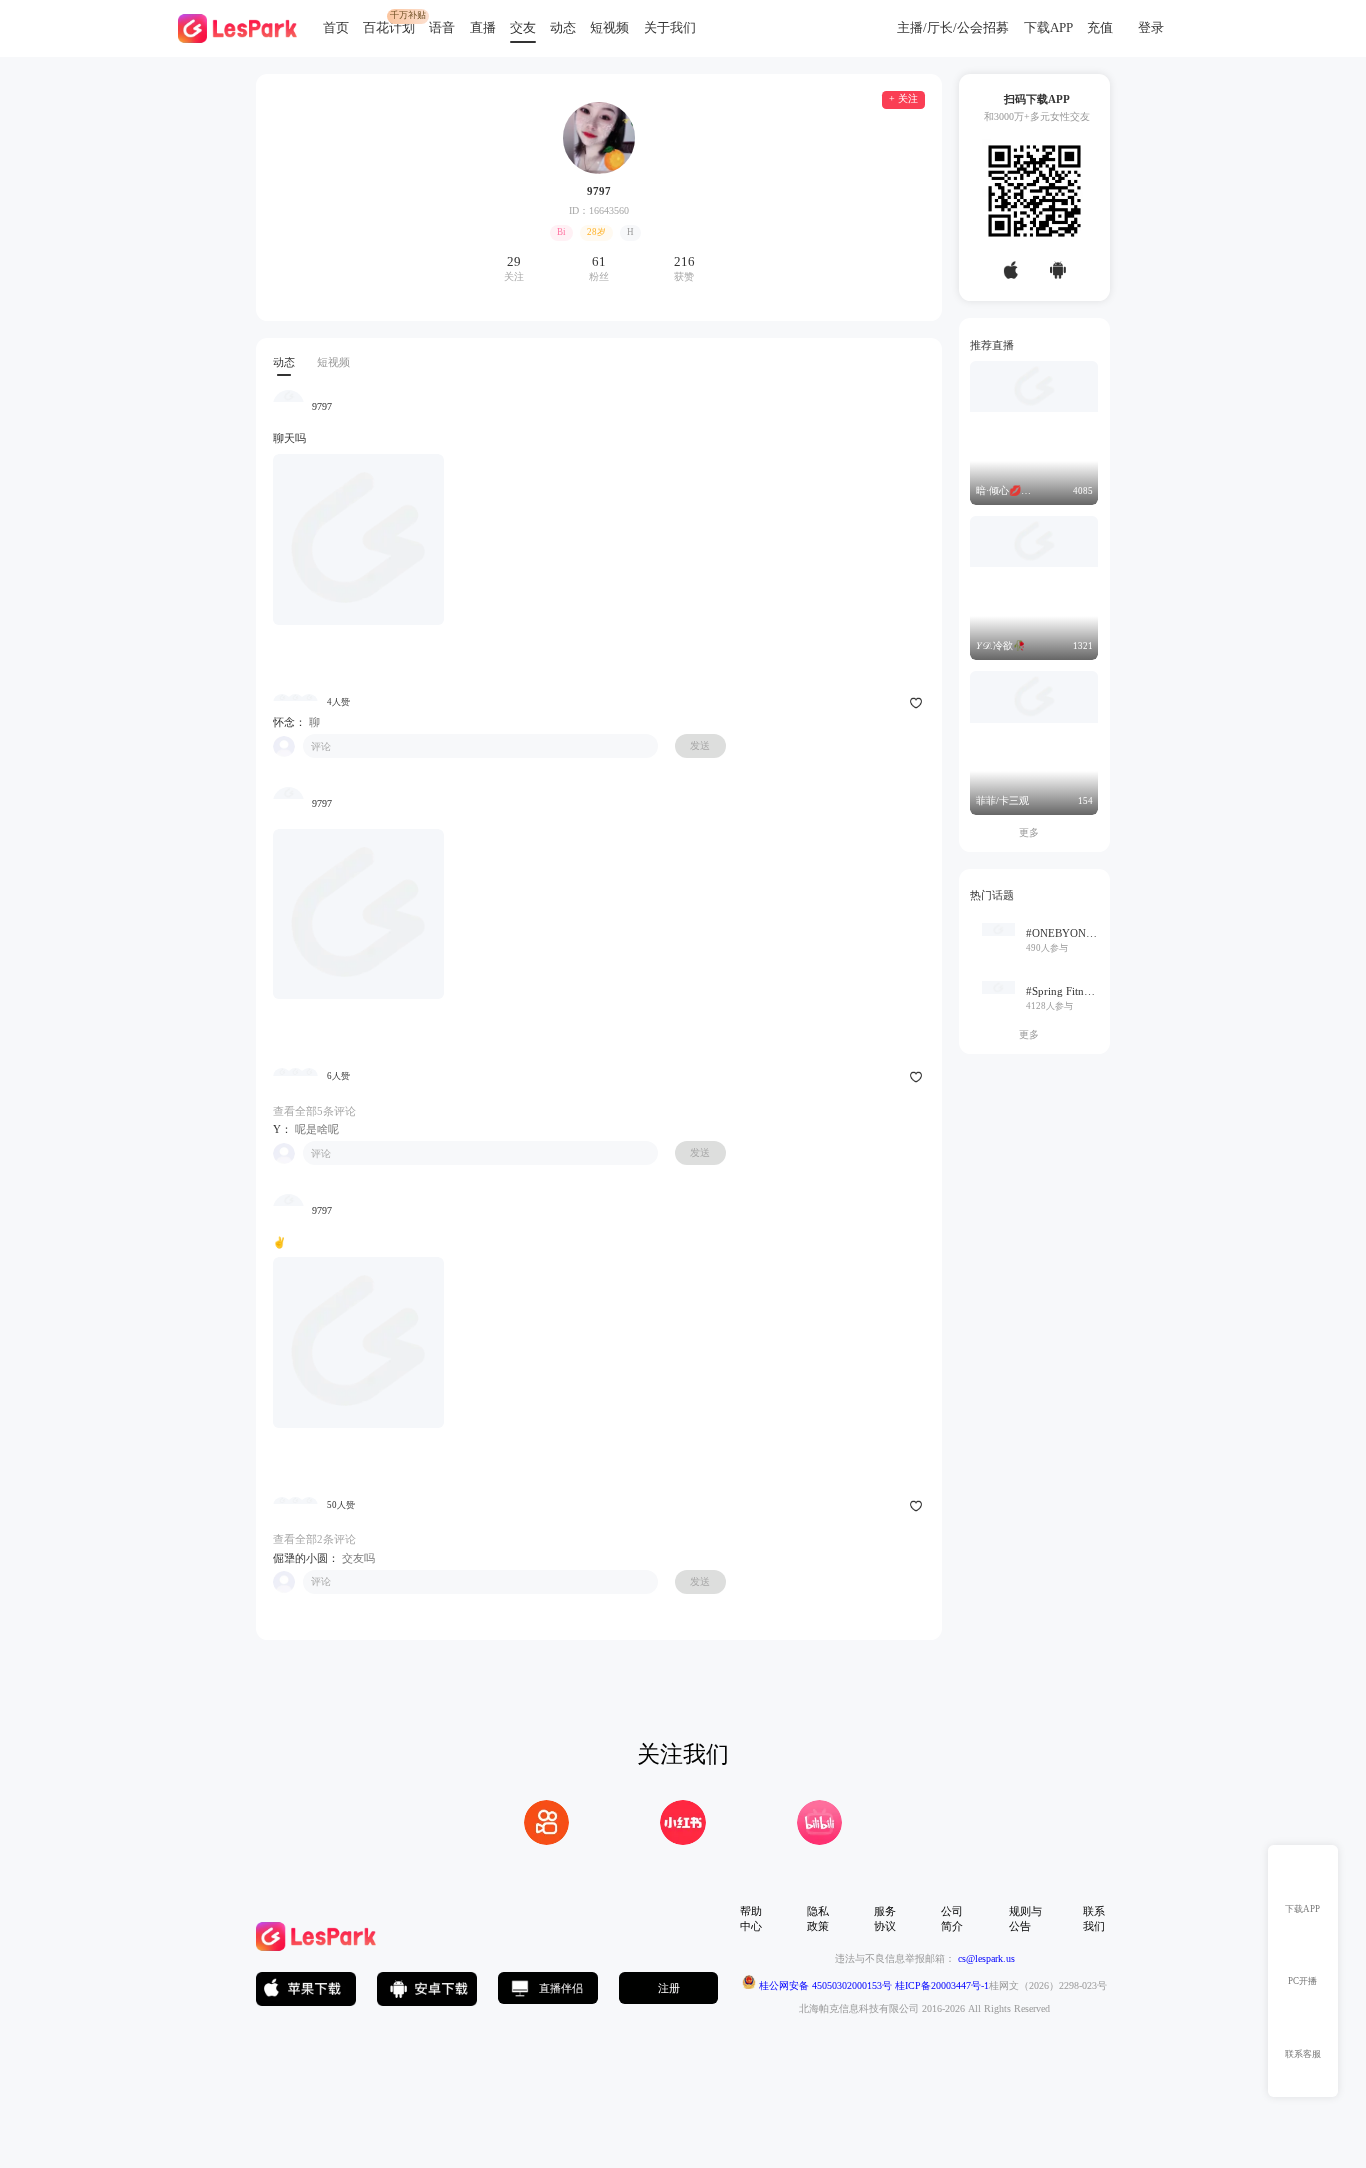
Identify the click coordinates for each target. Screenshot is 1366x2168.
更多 (1034, 832)
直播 (483, 28)
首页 (336, 28)
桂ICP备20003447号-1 (940, 1985)
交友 (523, 28)
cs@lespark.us (986, 1958)
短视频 (609, 28)
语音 (442, 28)
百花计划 (389, 28)
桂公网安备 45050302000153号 (824, 1985)
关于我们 (670, 28)
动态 (563, 28)
